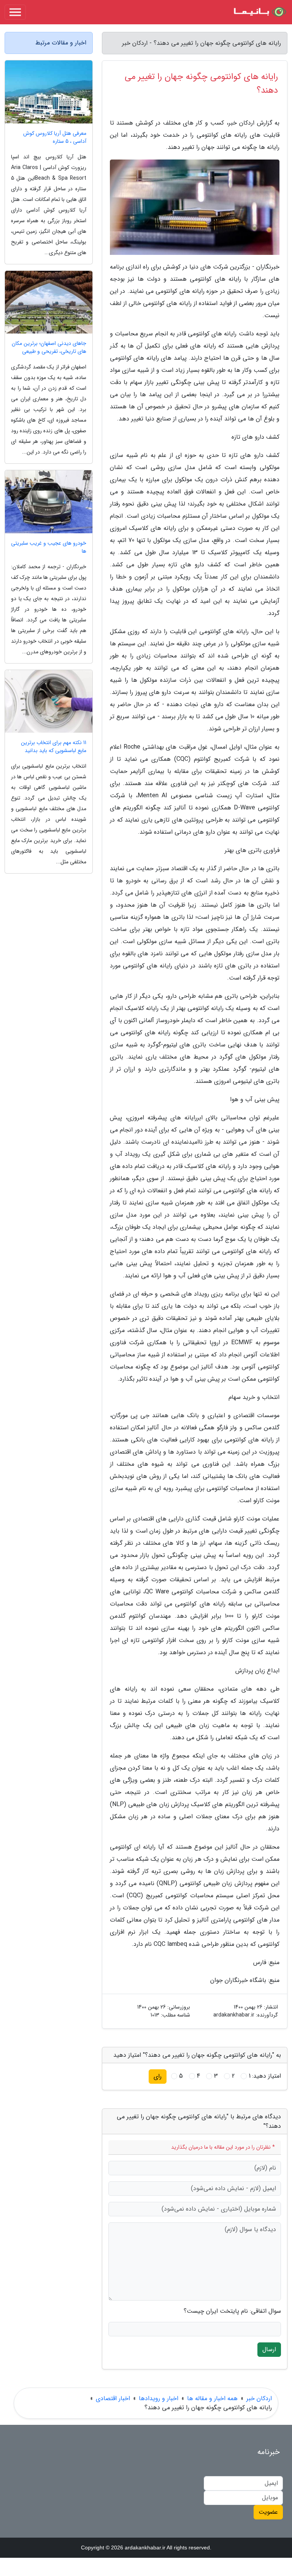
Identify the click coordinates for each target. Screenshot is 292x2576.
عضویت (268, 2512)
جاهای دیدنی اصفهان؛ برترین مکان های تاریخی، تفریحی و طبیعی (49, 348)
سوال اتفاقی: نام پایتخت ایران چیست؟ (232, 2311)
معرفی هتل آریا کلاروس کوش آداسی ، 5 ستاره (55, 137)
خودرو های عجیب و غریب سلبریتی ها (49, 547)
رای (158, 2076)
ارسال (269, 2349)
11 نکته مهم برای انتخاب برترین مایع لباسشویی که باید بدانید (54, 747)
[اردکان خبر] (259, 12)
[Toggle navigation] (15, 12)
